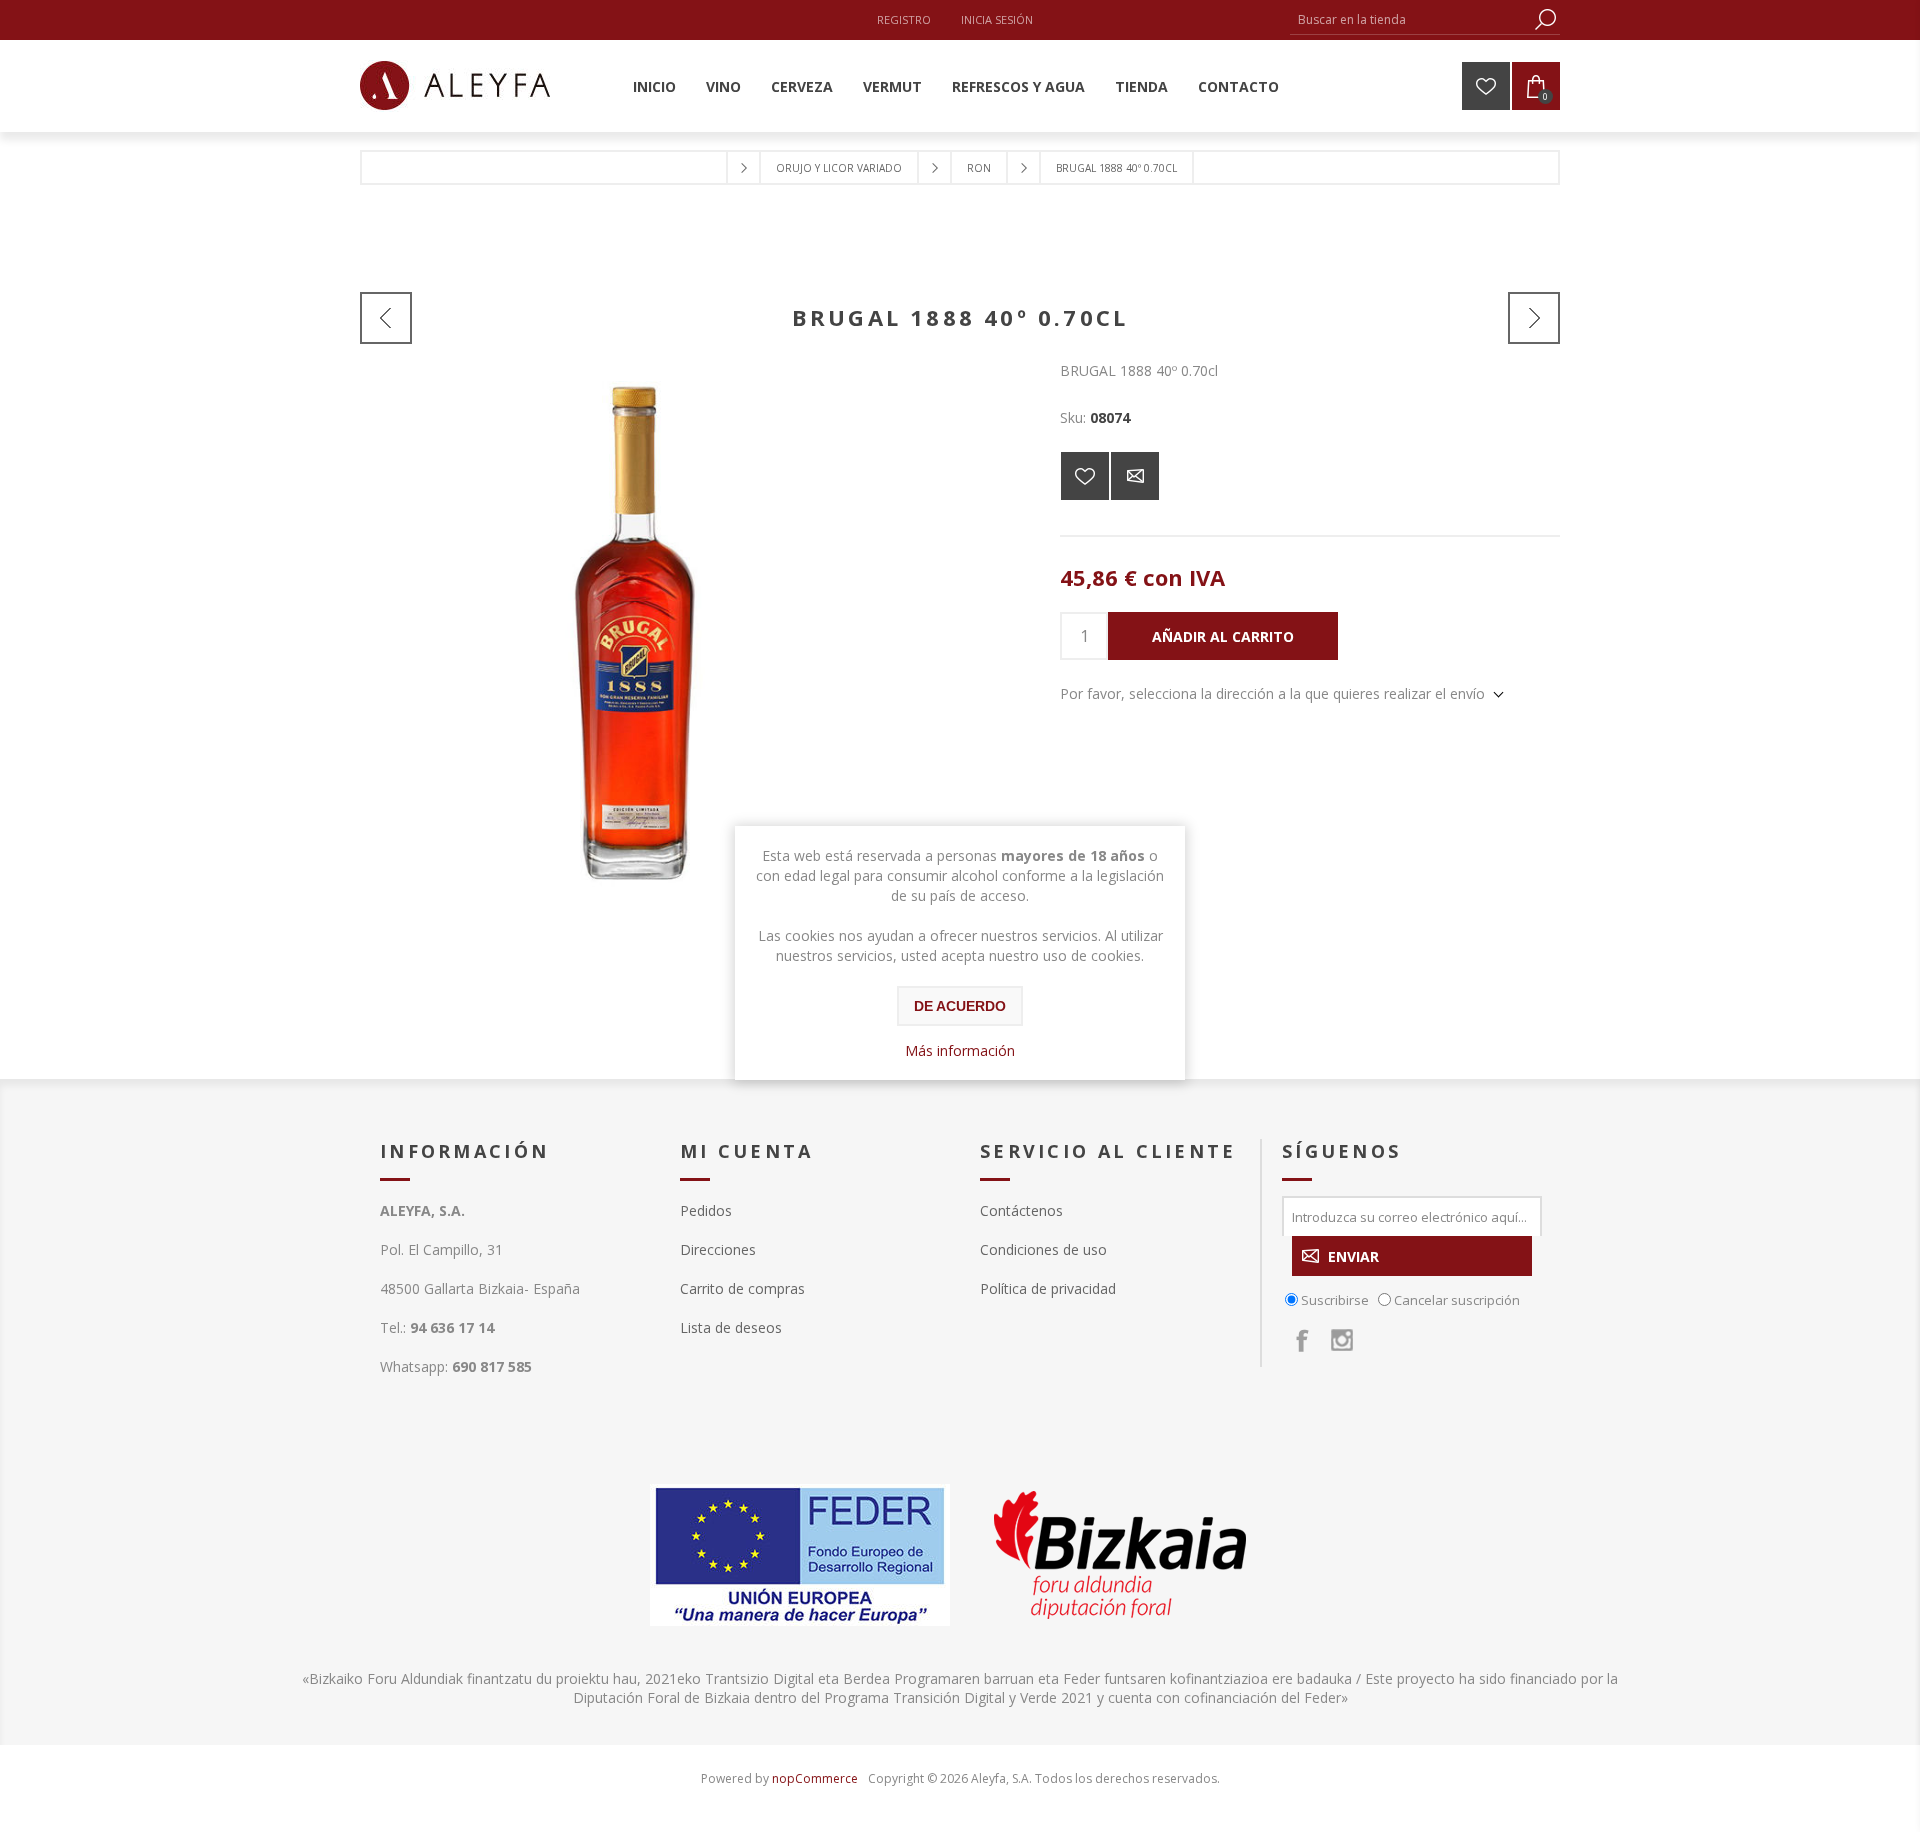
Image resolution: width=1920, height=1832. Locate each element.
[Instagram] (1342, 1340)
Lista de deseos (731, 1327)
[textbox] (1410, 19)
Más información (960, 1050)
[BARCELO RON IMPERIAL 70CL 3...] (386, 318)
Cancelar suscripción (1457, 1300)
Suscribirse (1335, 1300)
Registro (904, 19)
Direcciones (718, 1249)
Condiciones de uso (1043, 1249)
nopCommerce (815, 1778)
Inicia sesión (997, 19)
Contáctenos (1021, 1210)
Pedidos (706, 1210)
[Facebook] (1302, 1340)
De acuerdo (960, 1006)
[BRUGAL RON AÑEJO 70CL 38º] (1534, 318)
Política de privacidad (1048, 1288)
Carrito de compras (742, 1288)
